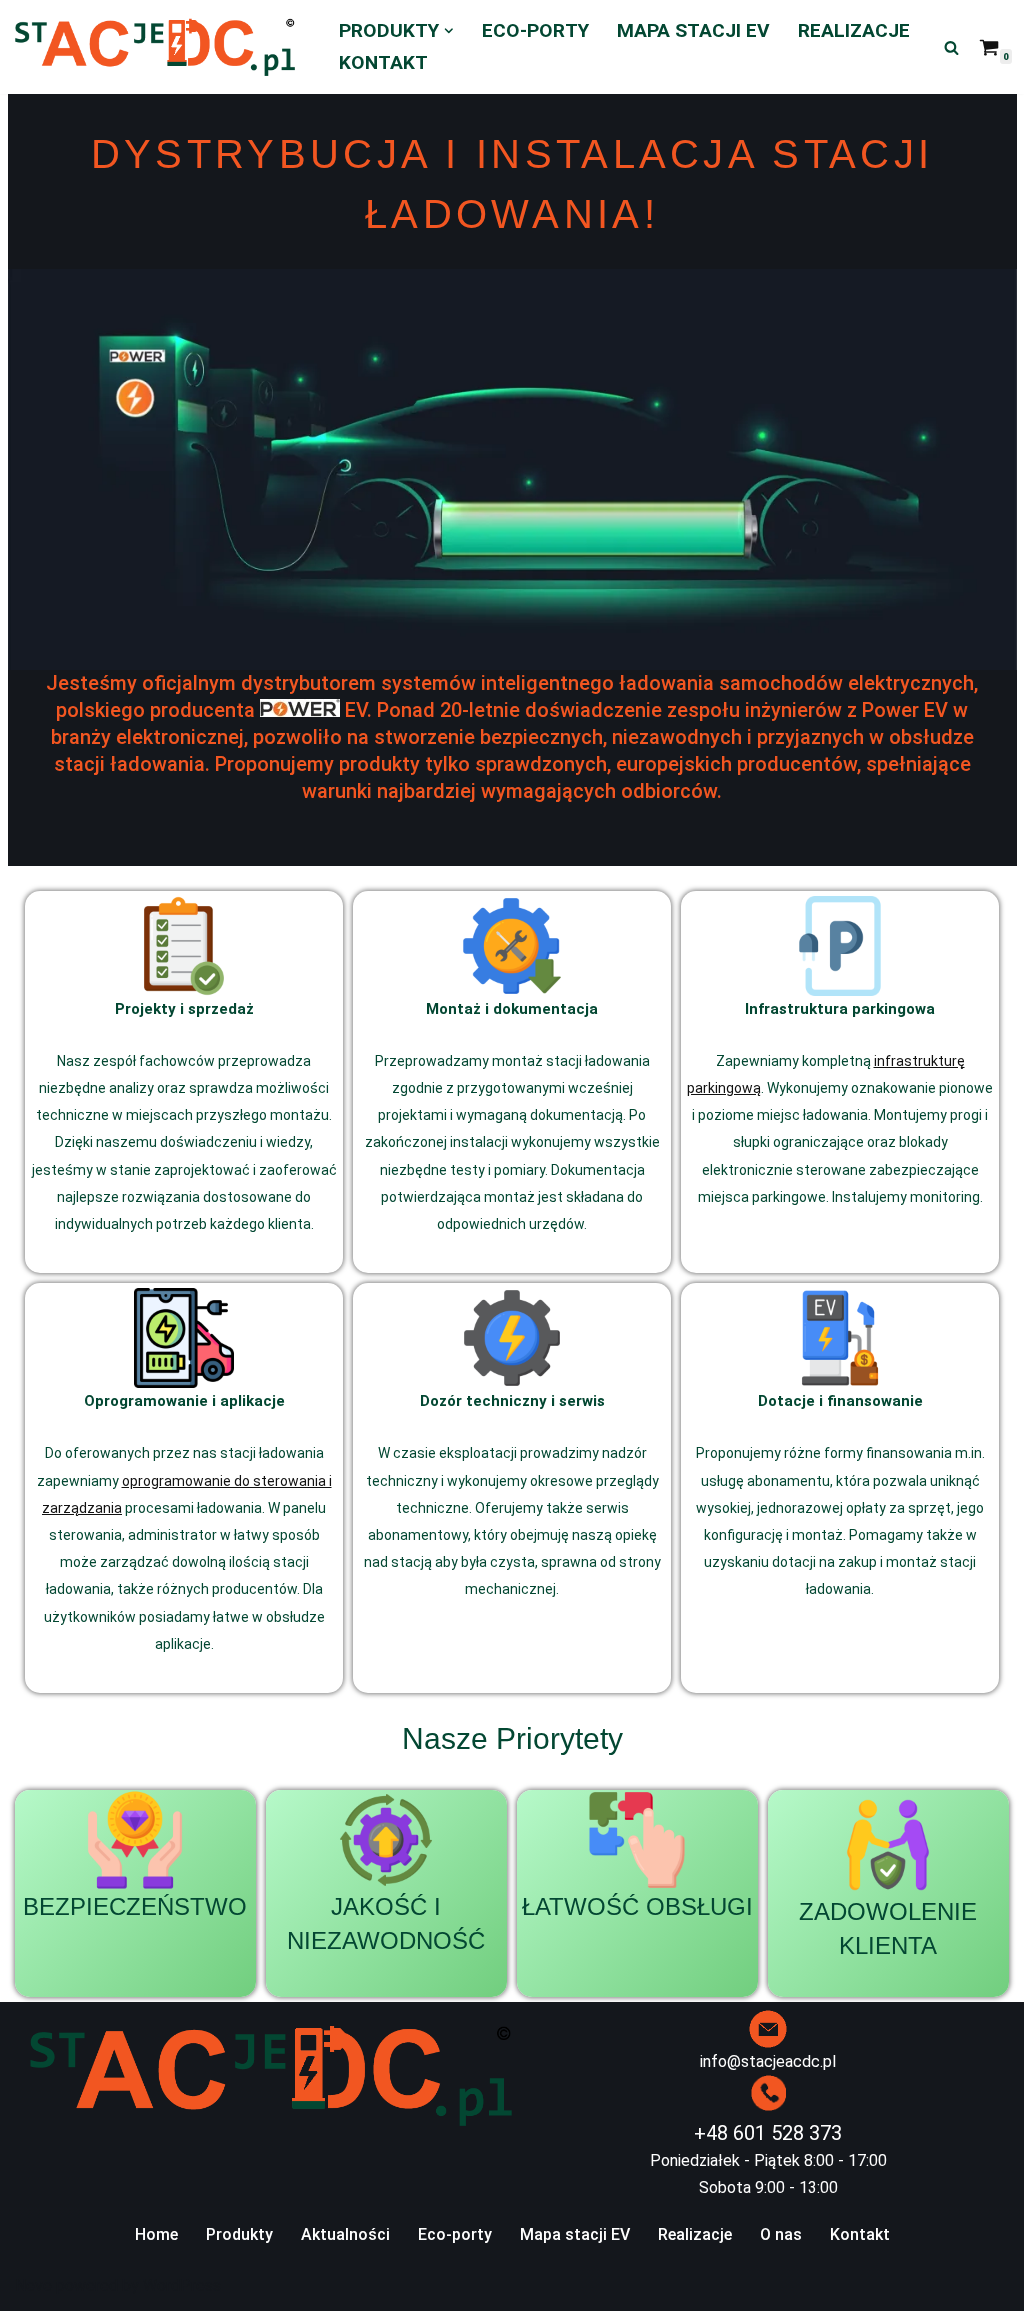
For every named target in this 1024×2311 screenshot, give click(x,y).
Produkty (239, 2234)
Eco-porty (535, 30)
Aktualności (345, 2234)
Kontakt (383, 62)
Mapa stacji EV (693, 30)
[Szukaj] (951, 47)
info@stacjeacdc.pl (768, 2061)
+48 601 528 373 (768, 2133)
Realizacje (854, 30)
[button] (449, 31)
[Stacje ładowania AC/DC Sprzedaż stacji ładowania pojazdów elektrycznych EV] (160, 47)
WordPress (182, 2285)
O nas (781, 2234)
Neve (33, 2285)
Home (156, 2234)
